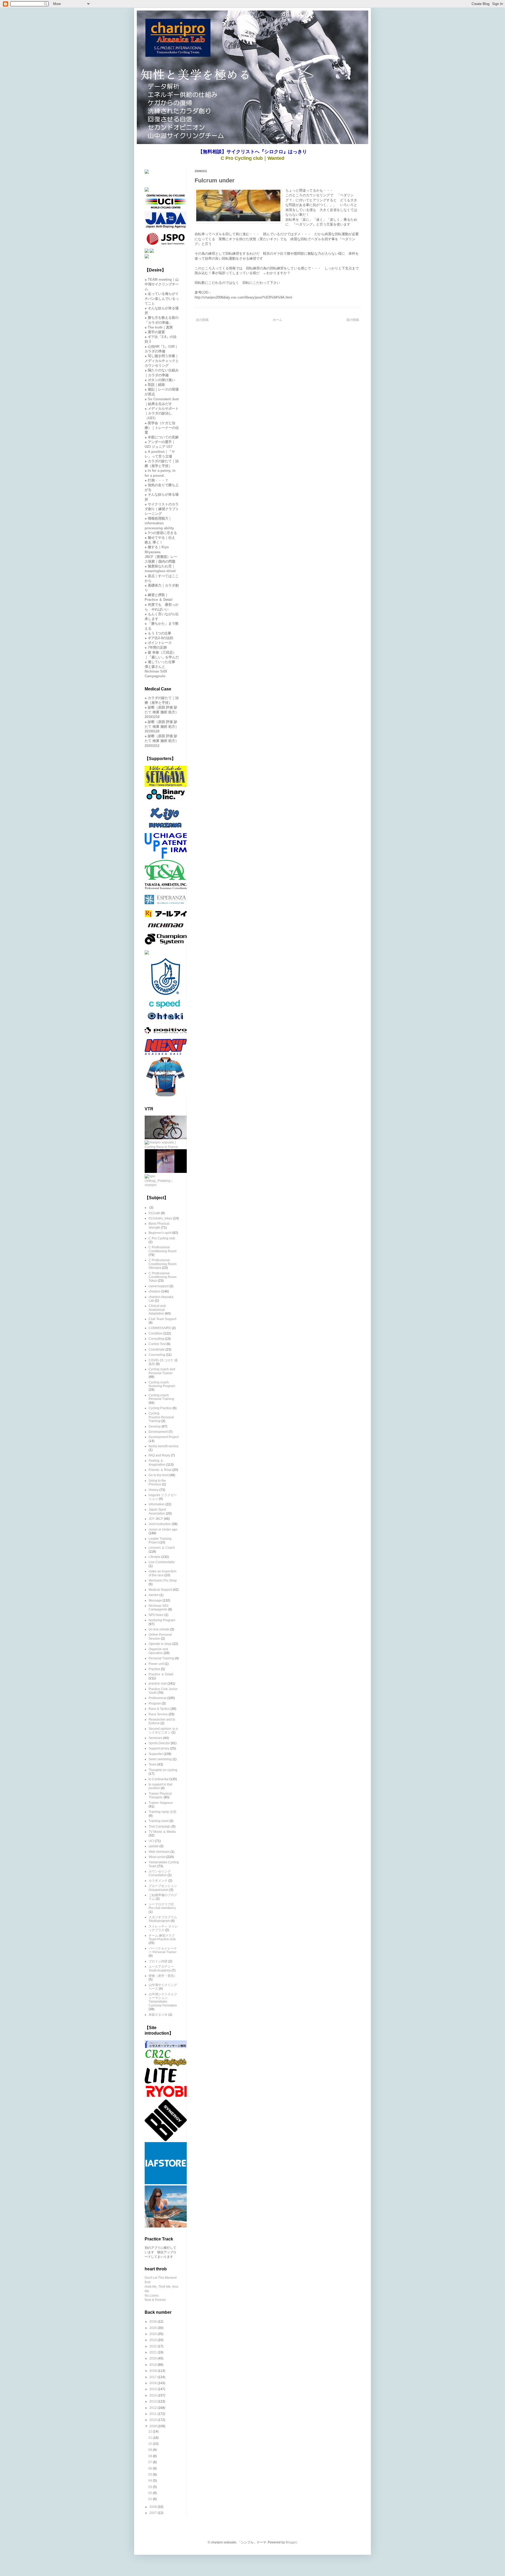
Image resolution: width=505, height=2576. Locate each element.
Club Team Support (162, 1319)
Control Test (157, 1344)
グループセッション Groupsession (163, 1888)
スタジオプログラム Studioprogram (163, 1919)
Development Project (164, 1437)
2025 (153, 2328)
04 (151, 2481)
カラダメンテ (158, 1881)
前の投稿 (353, 320)
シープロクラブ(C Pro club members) (162, 1906)
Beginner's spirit (160, 1233)
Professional (158, 1698)
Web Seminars (159, 1852)
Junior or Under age (163, 1530)
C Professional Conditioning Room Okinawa (163, 1264)
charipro (155, 1291)
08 (151, 2456)
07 (151, 2462)
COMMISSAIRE (160, 1328)
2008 (153, 2507)
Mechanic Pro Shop (163, 1581)
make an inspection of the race (163, 1573)
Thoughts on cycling (163, 1770)
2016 (153, 2383)
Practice (154, 1669)
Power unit (156, 1664)
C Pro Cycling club (162, 1238)
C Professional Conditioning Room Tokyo (163, 1277)
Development (158, 1432)
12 (151, 2431)
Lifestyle (155, 1557)
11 (151, 2438)
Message (155, 1600)
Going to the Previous (157, 1482)
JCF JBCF (156, 1519)
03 (151, 2487)
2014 (153, 2395)
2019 (153, 2365)
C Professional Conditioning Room (163, 1249)
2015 (153, 2389)
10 (151, 2444)
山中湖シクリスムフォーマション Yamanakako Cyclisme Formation (163, 2000)
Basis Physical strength (159, 1225)
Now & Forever (155, 2300)
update (154, 1846)
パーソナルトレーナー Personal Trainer (163, 1950)
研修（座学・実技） (163, 1976)
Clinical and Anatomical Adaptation (157, 1310)
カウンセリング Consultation (160, 1873)
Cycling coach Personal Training (161, 1397)
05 (151, 2475)
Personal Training (161, 1658)
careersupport (159, 1286)
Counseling (157, 1355)
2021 (153, 2352)
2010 (153, 2420)
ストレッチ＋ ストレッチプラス (163, 1928)
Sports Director (159, 1743)
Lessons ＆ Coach (162, 1548)
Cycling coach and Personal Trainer (162, 1371)
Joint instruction (160, 1524)
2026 (153, 2322)
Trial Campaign (160, 1826)
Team (153, 1764)
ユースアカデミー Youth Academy (161, 1968)
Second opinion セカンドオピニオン (163, 1731)
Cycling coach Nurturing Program (162, 1384)
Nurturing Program (162, 1620)
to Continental (159, 1779)
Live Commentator (162, 1562)
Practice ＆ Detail (161, 1674)
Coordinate (157, 1349)
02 (151, 2493)
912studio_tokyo (160, 1218)
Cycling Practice (160, 1408)
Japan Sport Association (157, 1511)
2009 (153, 2426)
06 (151, 2469)
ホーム (277, 320)
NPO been (156, 1615)
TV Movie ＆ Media (162, 1832)
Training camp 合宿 (162, 1812)
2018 (153, 2371)
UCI (151, 1841)
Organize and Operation (158, 1651)
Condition (156, 1333)
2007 (153, 2513)
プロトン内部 (158, 1961)
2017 (153, 2377)
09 (151, 2450)
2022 (153, 2346)
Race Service (158, 1714)
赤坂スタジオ (158, 2015)
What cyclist (157, 1857)
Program (155, 1703)
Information (157, 1504)
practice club (158, 1684)
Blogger (291, 2542)
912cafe (154, 1213)
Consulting (156, 1339)
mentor (154, 1595)
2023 (153, 2340)
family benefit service (164, 1446)
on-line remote (159, 1629)
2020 (153, 2358)
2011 (153, 2414)
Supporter (156, 1754)
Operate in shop (160, 1644)
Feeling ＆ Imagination (157, 1463)
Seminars (155, 1738)
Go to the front (159, 1475)
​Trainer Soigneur (161, 1803)
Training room (159, 1821)
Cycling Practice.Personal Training (161, 1417)
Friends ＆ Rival (160, 1470)
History (154, 1490)
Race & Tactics (159, 1709)
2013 (153, 2401)
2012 (153, 2408)
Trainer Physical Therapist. (160, 1795)
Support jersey (159, 1748)
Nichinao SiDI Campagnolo (158, 1608)
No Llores (152, 2296)
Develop (155, 1426)
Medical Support (160, 1590)
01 (151, 2499)
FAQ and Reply (159, 1455)
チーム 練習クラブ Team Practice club (162, 1937)
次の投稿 (202, 320)
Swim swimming (160, 1759)
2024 (153, 2334)
